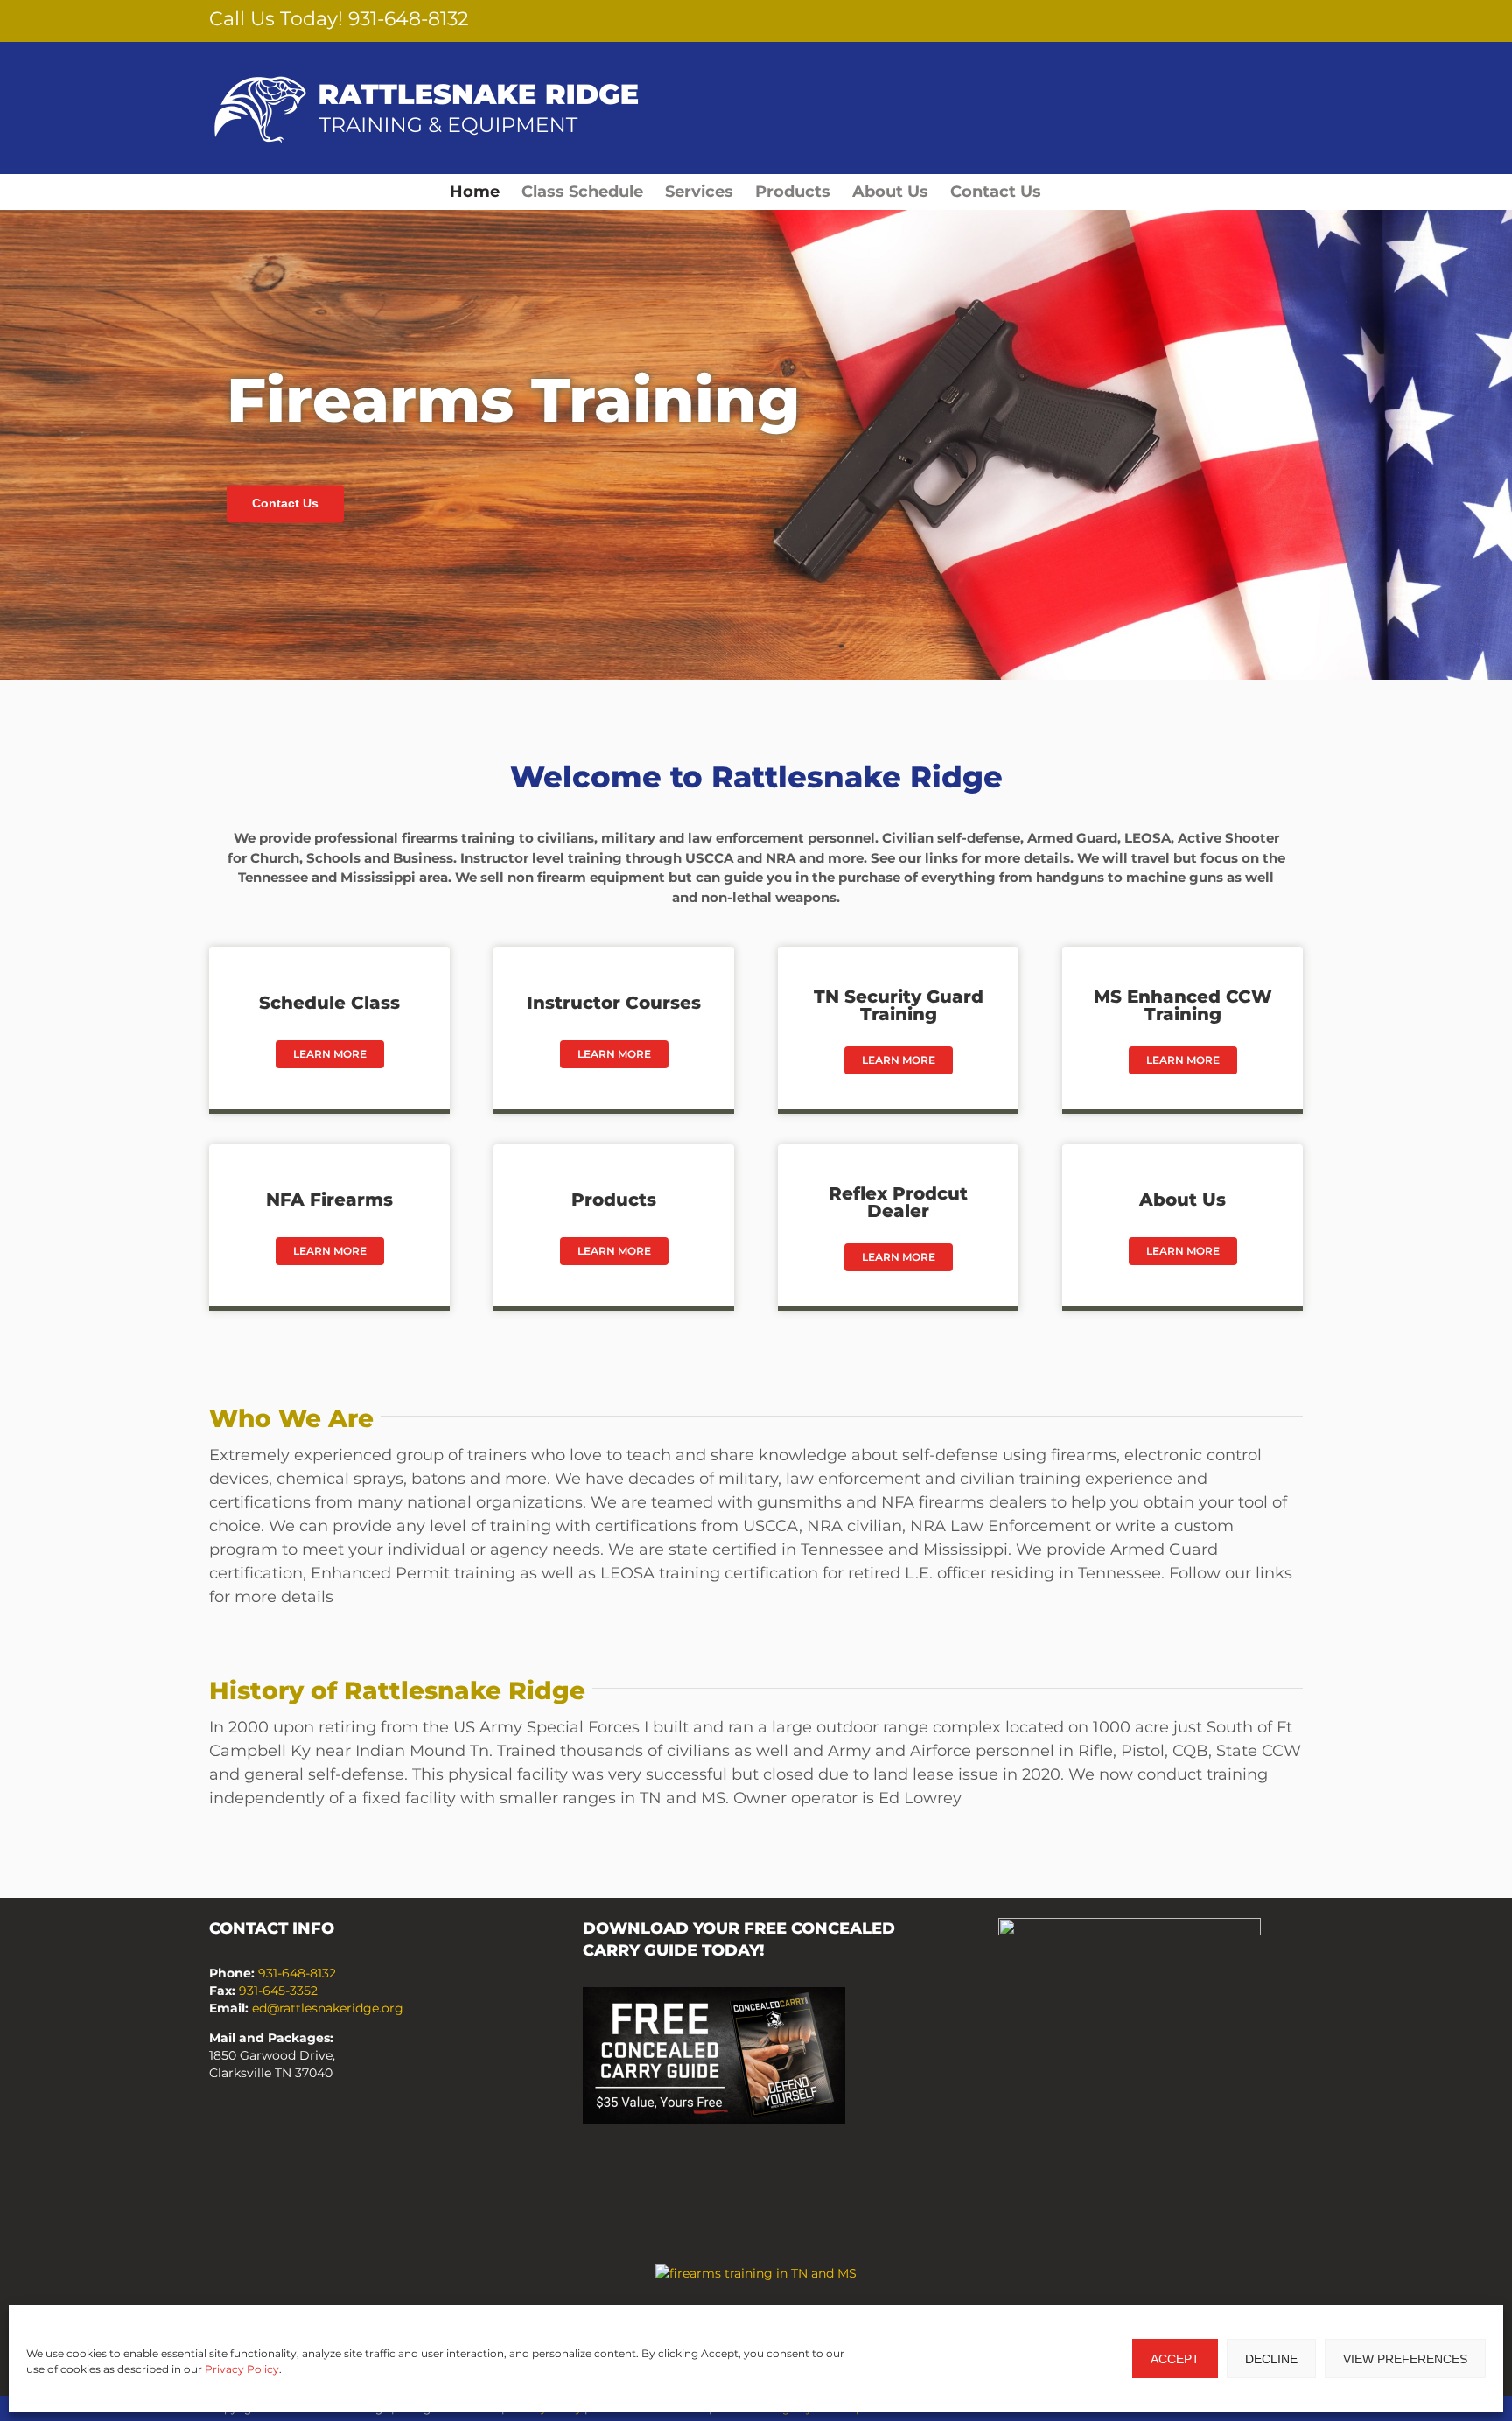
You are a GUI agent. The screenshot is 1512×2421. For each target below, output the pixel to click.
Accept (1175, 2359)
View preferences (1405, 2359)
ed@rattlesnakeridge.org (328, 2008)
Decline (1271, 2359)
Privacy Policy (242, 2369)
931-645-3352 (278, 1991)
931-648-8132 (409, 19)
